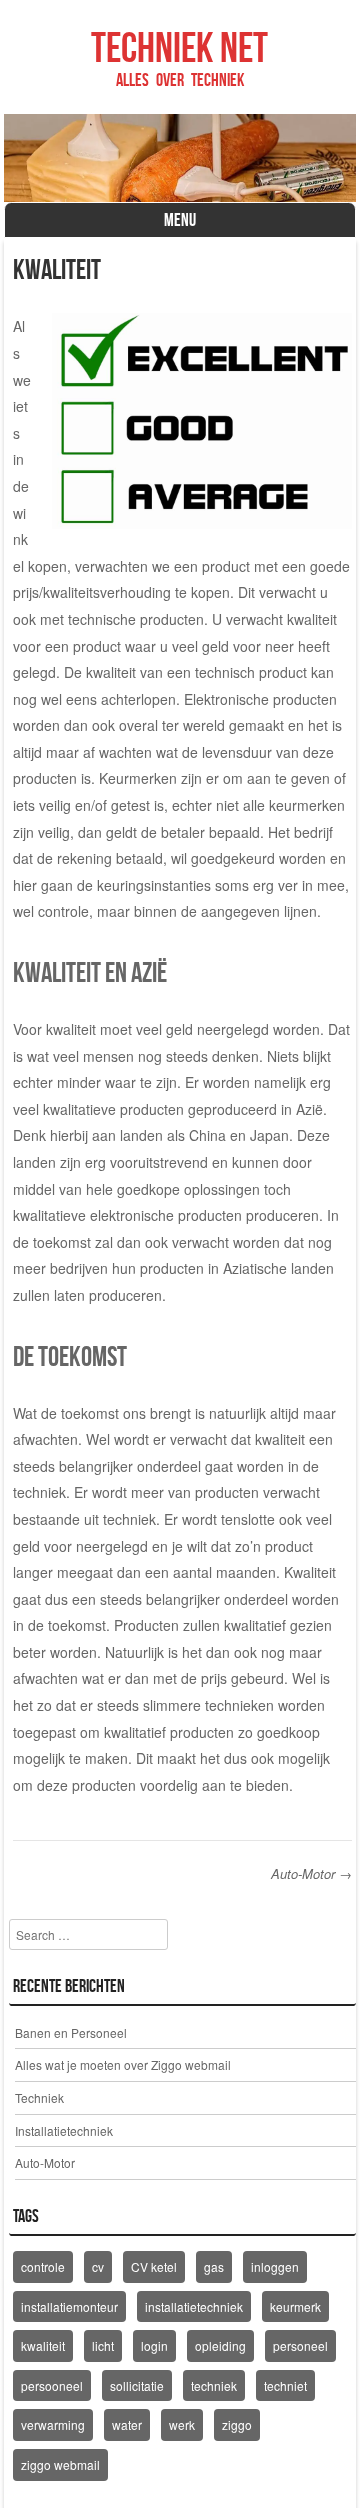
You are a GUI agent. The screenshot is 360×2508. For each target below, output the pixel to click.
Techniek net (179, 47)
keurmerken (307, 805)
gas (214, 2266)
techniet (285, 2385)
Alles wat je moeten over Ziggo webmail (123, 2064)
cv (98, 2266)
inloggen (275, 2266)
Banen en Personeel (71, 2032)
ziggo (237, 2424)
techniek (214, 2385)
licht (103, 2345)
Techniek (39, 2097)
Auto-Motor (311, 1873)
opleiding (220, 2345)
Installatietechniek (64, 2130)
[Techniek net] (180, 158)
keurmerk (295, 2306)
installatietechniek (194, 2306)
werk (182, 2424)
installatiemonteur (69, 2306)
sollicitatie (137, 2385)
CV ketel (154, 2266)
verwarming (53, 2424)
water (127, 2424)
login (154, 2345)
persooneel (52, 2385)
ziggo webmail (60, 2464)
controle (43, 2266)
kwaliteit (43, 2345)
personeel (300, 2345)
